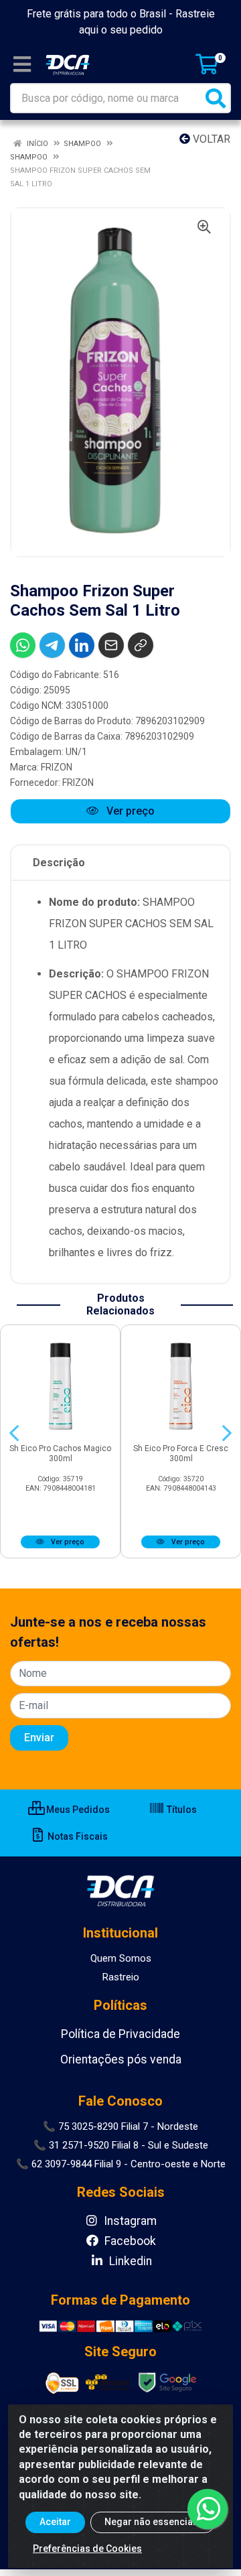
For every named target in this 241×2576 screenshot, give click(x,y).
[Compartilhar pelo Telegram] (52, 645)
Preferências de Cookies (87, 2549)
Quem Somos (121, 1958)
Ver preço (129, 811)
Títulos (181, 1810)
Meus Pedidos (77, 1810)
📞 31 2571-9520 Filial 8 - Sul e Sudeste (121, 2145)
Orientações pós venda (121, 2059)
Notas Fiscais (77, 1836)
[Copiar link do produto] (141, 645)
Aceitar (55, 2522)
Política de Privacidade (120, 2034)
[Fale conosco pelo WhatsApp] (208, 2509)
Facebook (129, 2241)
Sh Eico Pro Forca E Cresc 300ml (181, 1453)
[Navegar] (14, 1433)
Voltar (210, 139)
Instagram (129, 2221)
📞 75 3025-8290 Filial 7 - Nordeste (120, 2126)
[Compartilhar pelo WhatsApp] (23, 645)
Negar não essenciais (153, 2522)
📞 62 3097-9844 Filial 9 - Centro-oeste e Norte (121, 2164)
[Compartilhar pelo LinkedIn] (82, 645)
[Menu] (22, 64)
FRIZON (57, 767)
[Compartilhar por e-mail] (111, 645)
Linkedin (129, 2261)
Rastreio (121, 1977)
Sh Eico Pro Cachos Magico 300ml (60, 1453)
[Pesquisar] (216, 98)
